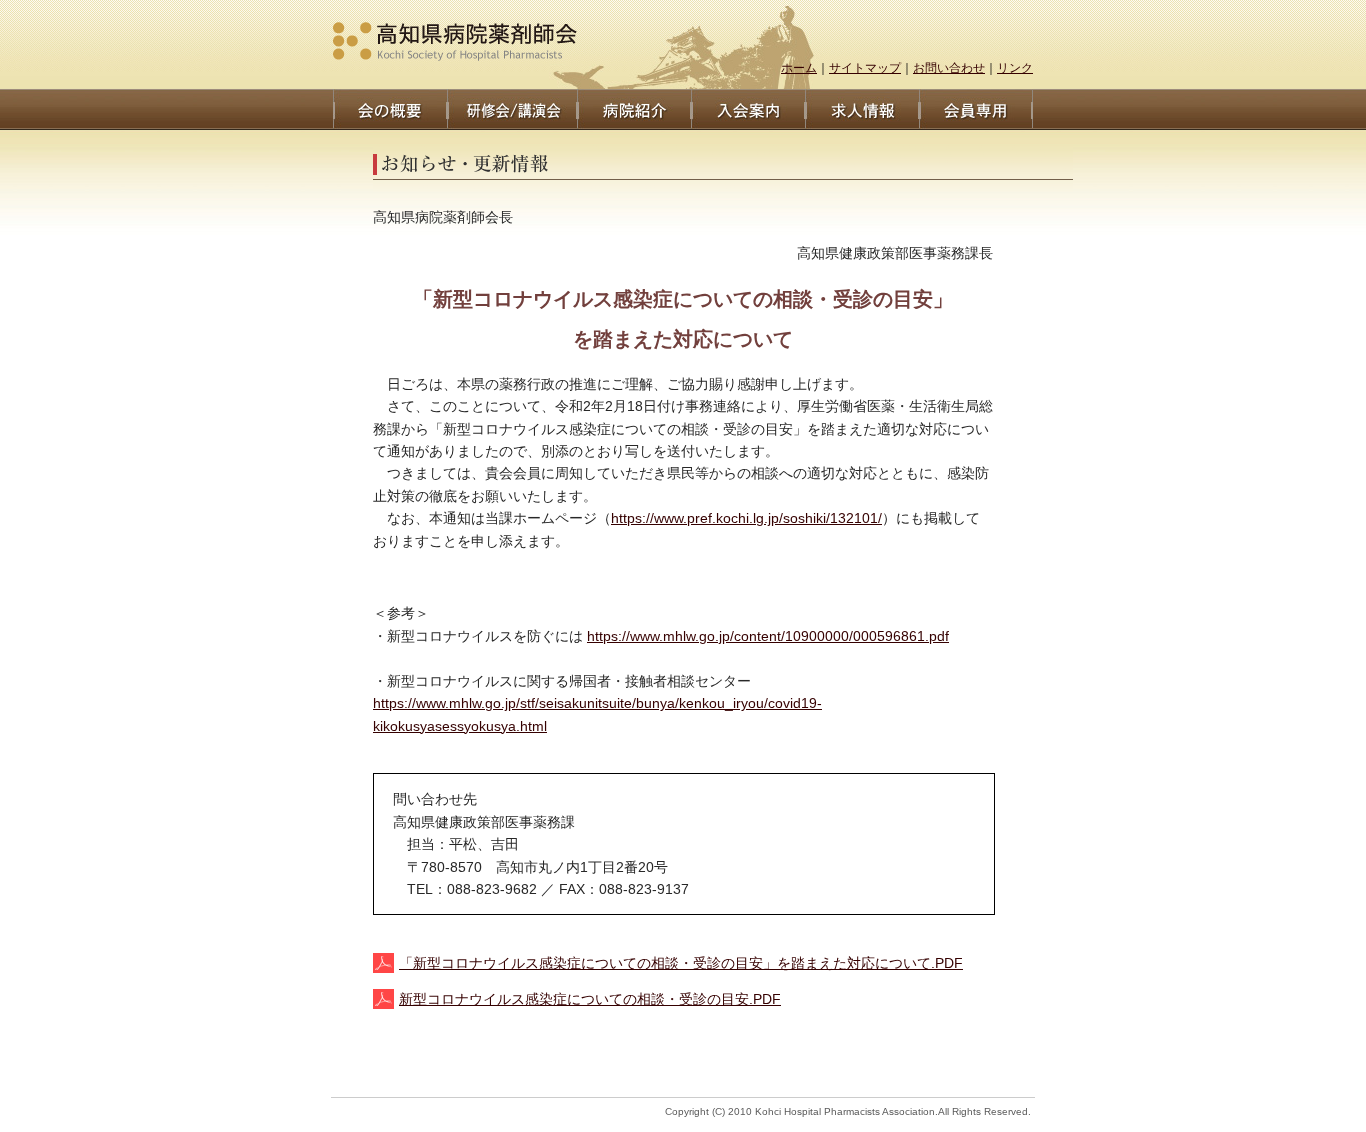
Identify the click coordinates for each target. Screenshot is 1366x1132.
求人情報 (862, 109)
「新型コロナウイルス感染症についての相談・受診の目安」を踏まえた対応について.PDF (681, 963)
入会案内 (748, 109)
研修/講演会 (512, 109)
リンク (1015, 68)
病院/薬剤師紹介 (634, 109)
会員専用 (976, 109)
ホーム (799, 68)
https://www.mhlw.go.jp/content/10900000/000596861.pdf (768, 636)
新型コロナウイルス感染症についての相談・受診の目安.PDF (590, 999)
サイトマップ (865, 68)
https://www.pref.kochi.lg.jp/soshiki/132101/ (746, 518)
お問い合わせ (949, 68)
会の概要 (390, 109)
